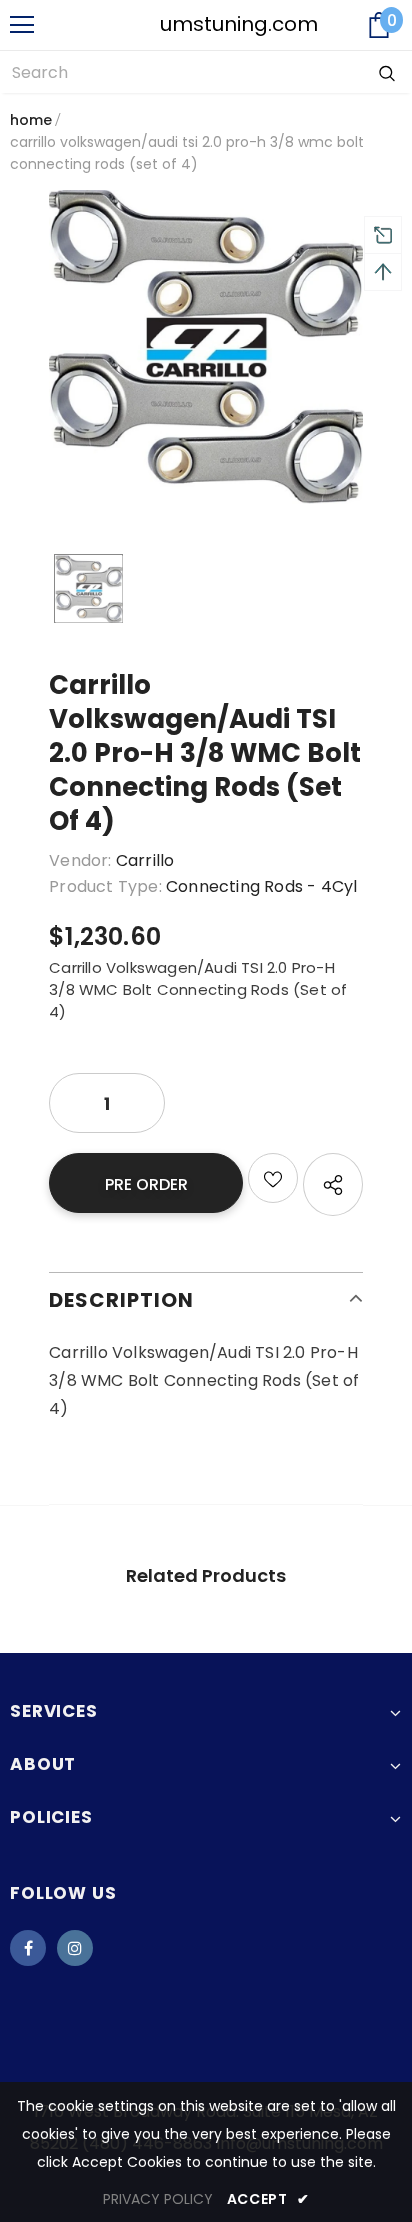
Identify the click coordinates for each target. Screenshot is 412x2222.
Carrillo (145, 860)
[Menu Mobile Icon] (22, 25)
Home (31, 120)
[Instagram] (75, 1948)
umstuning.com (207, 24)
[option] (206, 347)
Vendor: (80, 860)
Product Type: (105, 886)
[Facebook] (28, 1948)
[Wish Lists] (273, 1178)
